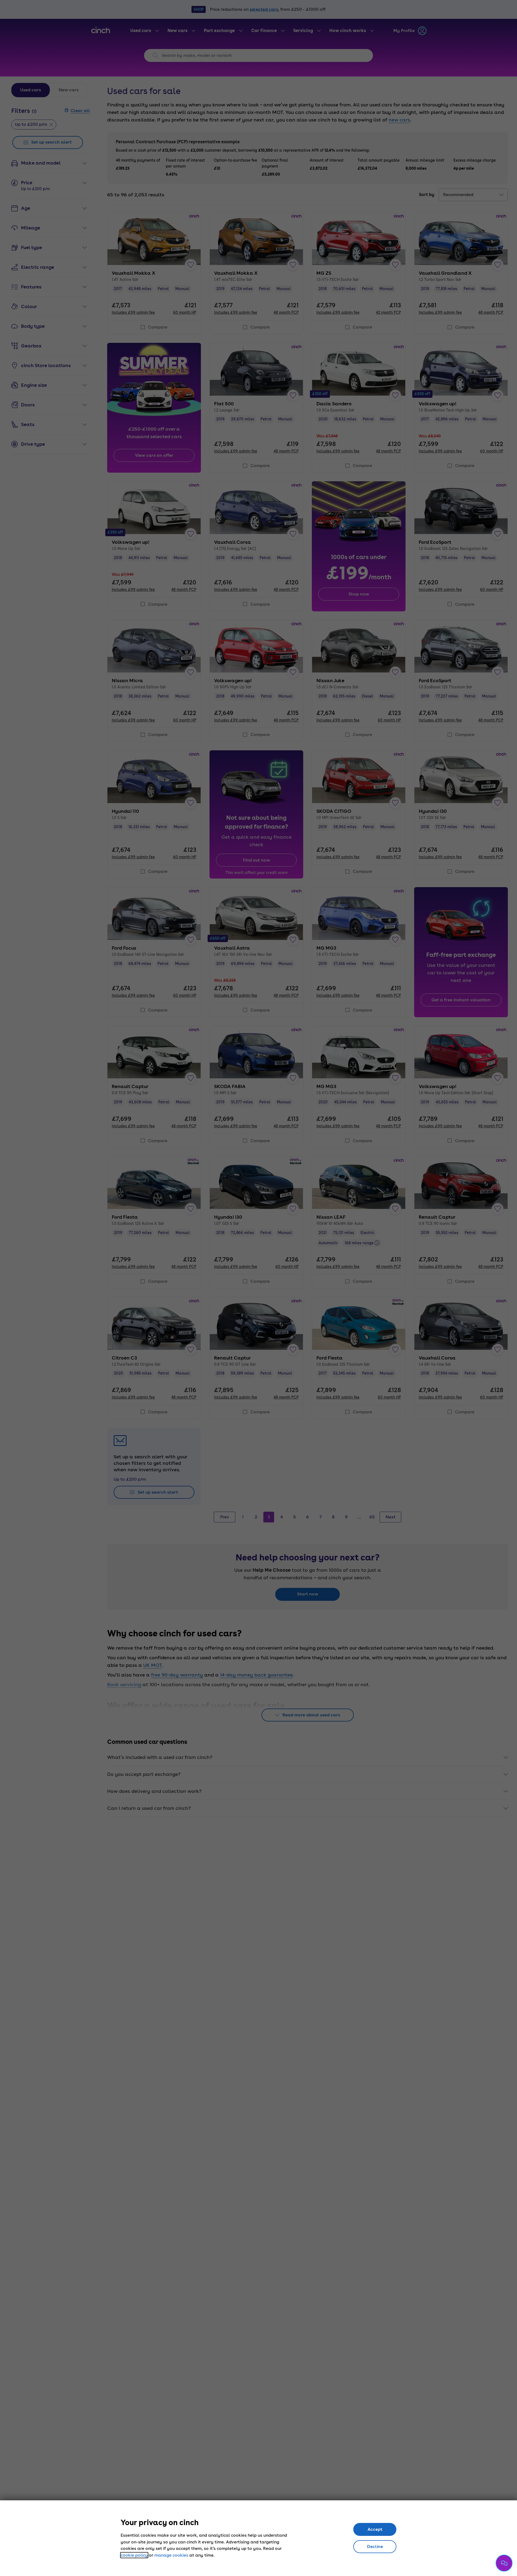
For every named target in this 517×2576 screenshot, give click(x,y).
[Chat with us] (504, 2563)
